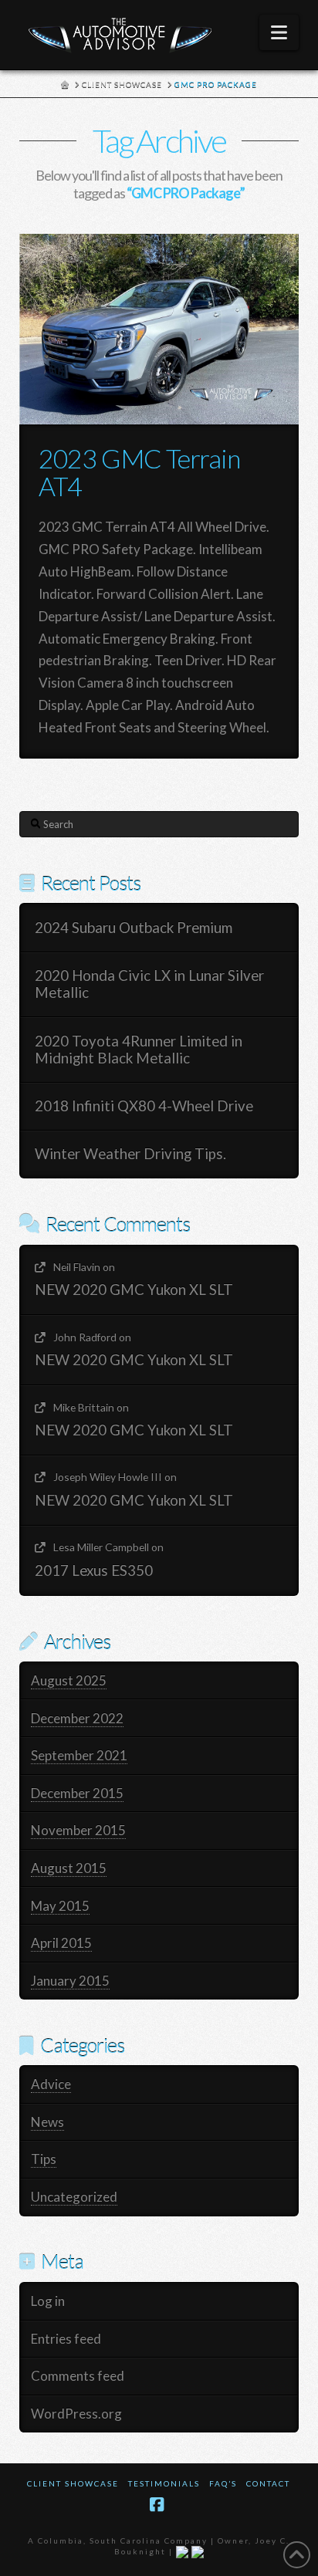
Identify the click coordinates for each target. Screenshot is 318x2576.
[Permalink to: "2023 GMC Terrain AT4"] (159, 330)
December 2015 (77, 1793)
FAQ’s (223, 2483)
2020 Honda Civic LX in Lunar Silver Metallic (149, 984)
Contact (268, 2483)
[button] (279, 32)
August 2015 (69, 1868)
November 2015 (78, 1830)
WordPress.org (76, 2414)
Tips (44, 2159)
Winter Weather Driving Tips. (130, 1154)
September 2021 (79, 1755)
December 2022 (77, 1718)
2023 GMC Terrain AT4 (139, 472)
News (47, 2122)
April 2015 (61, 1943)
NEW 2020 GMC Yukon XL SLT (134, 1290)
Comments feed (78, 2376)
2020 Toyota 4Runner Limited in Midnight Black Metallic (139, 1050)
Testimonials (164, 2483)
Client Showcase (73, 2483)
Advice (51, 2084)
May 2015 (60, 1906)
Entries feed (66, 2339)
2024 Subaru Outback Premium (134, 928)
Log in (48, 2301)
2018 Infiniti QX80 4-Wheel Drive (144, 1106)
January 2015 (70, 1981)
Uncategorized (74, 2197)
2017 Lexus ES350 (94, 1570)
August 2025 (69, 1680)
